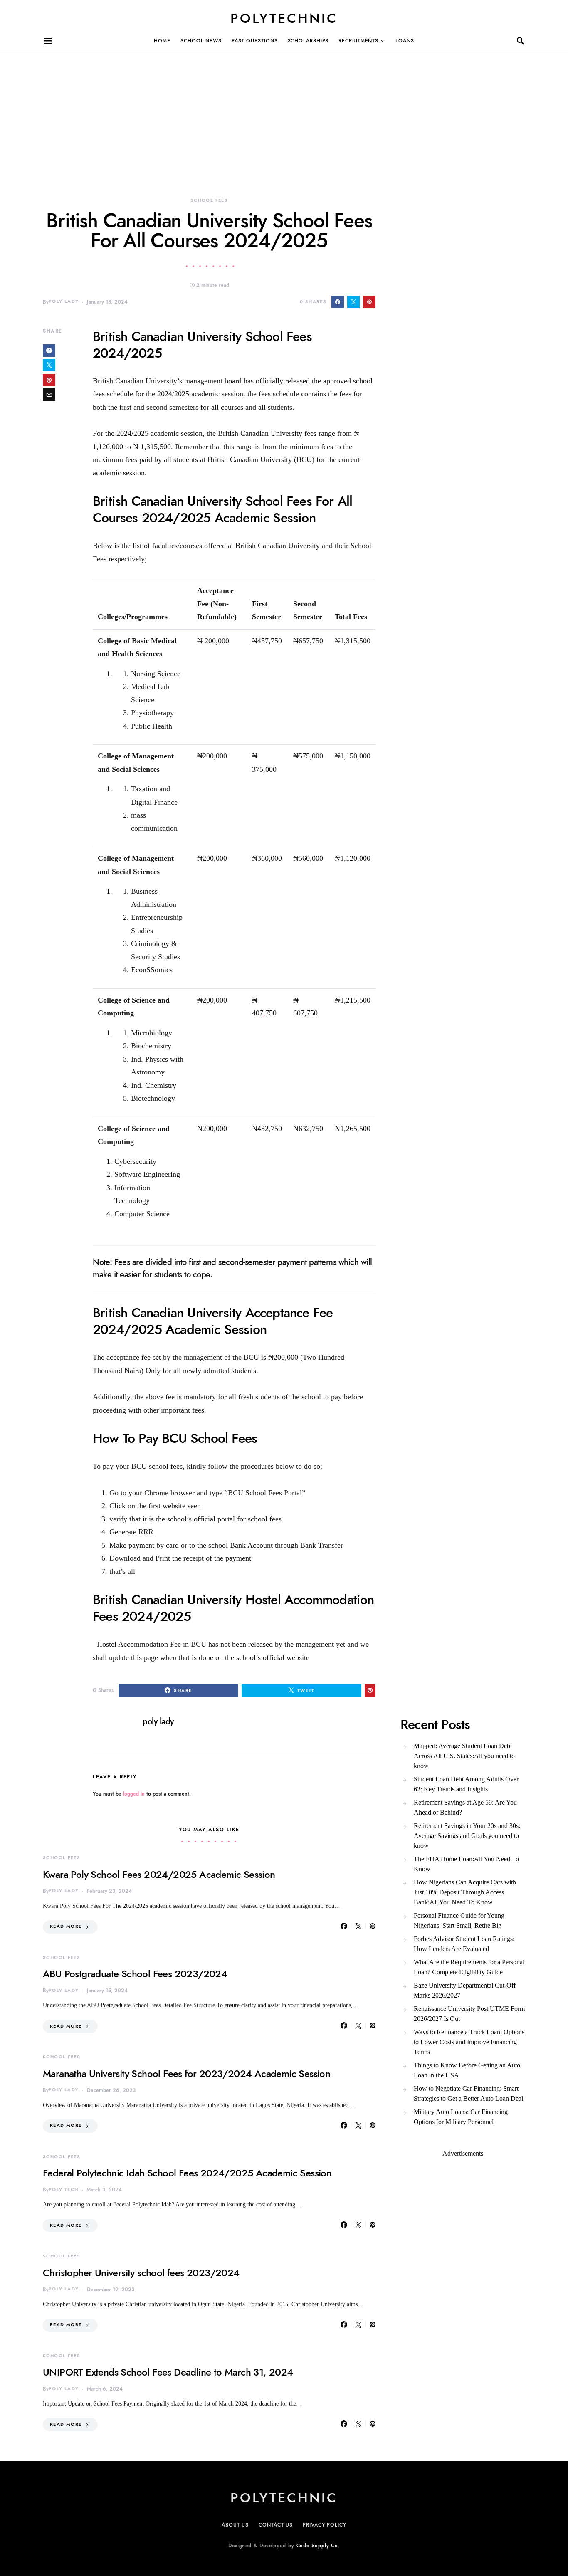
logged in (134, 1794)
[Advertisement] (249, 111)
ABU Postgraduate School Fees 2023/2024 (135, 1974)
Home (162, 41)
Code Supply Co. (318, 2546)
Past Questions (255, 41)
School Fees (209, 200)
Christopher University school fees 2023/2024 (141, 2273)
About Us (235, 2525)
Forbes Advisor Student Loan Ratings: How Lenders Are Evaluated (464, 1944)
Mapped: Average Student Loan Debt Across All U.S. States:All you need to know (464, 1756)
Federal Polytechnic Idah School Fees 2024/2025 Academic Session (187, 2173)
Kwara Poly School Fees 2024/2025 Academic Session (159, 1874)
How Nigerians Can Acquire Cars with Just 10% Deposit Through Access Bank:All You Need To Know (465, 1892)
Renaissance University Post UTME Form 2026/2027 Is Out (469, 2014)
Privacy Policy (325, 2525)
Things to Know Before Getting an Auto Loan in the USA (467, 2070)
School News (201, 41)
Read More (66, 1926)
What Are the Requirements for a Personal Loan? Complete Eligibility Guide (469, 1967)
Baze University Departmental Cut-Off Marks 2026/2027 (465, 1990)
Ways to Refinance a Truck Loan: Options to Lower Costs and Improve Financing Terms (469, 2042)
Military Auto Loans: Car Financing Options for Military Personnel (461, 2117)
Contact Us (276, 2525)
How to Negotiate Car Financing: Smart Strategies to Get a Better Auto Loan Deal (468, 2093)
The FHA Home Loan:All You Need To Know (466, 1864)
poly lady (64, 301)
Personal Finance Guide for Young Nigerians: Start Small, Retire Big (459, 1920)
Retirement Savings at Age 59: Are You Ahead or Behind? (465, 1807)
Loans (405, 41)
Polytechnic (284, 18)
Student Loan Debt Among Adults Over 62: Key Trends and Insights (466, 1784)
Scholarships (308, 41)
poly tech (63, 2189)
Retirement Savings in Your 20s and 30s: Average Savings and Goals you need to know (467, 1836)
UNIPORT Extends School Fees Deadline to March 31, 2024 (168, 2372)
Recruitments (358, 41)
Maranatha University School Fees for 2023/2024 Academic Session (186, 2073)
